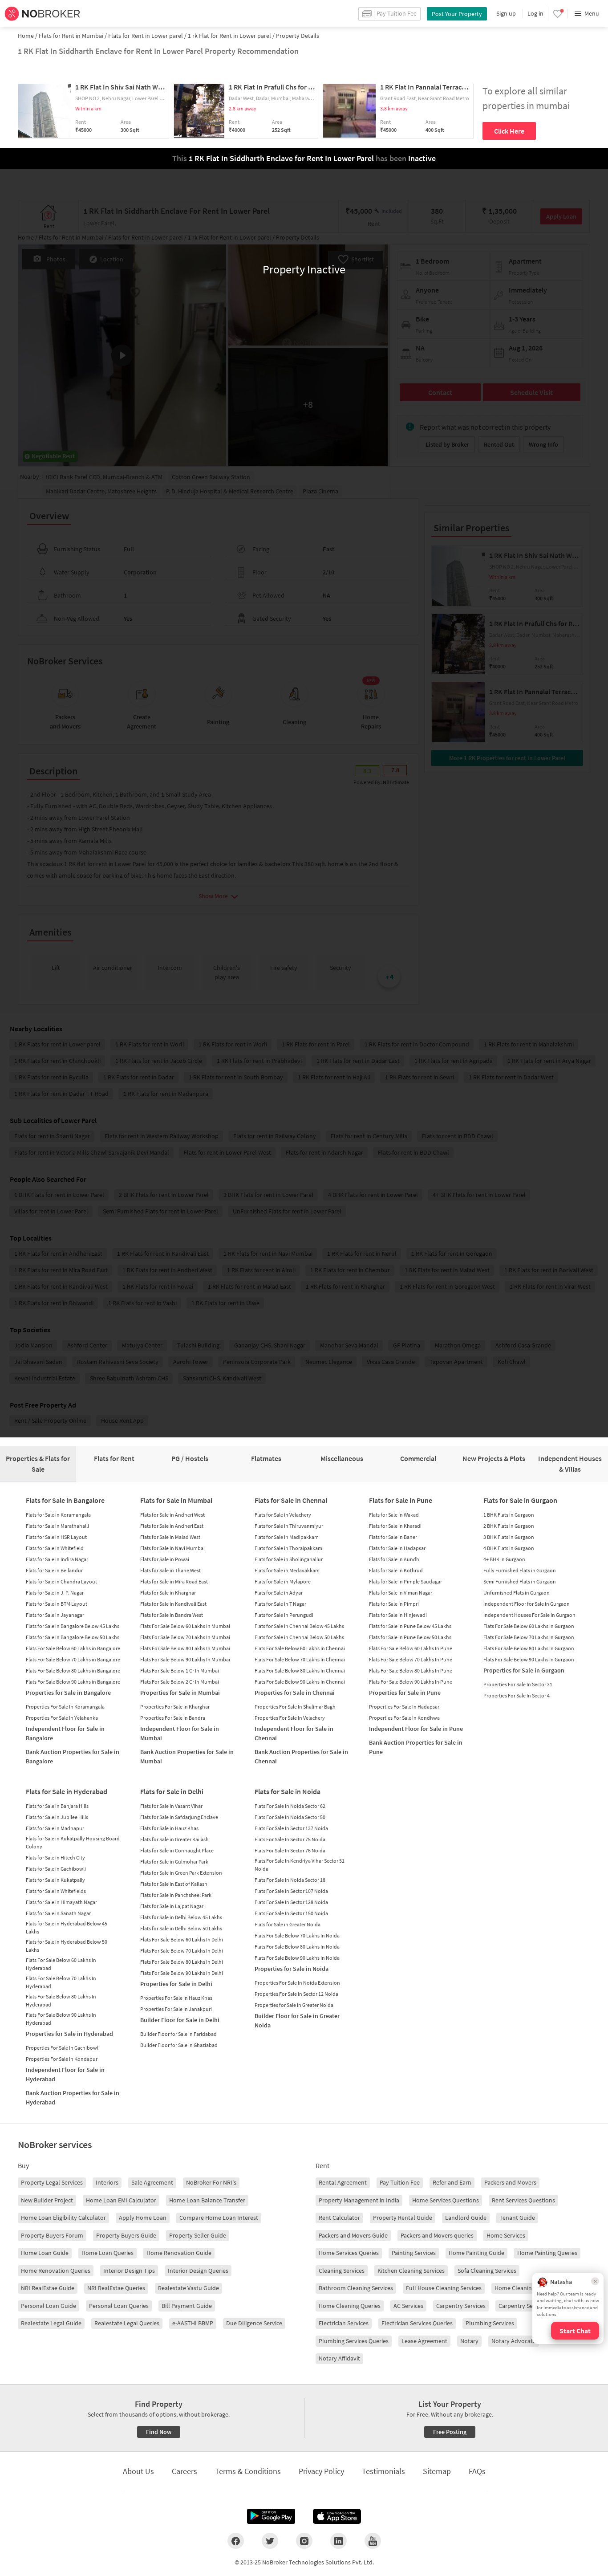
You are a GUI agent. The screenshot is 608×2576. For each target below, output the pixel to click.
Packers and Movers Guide (353, 2235)
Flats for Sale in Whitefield (55, 1548)
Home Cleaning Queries (350, 2306)
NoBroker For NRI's (211, 2182)
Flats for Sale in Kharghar (168, 1593)
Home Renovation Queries (56, 2271)
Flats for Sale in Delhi (172, 1791)
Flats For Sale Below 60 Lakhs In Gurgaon (529, 1626)
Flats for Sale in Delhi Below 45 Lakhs (181, 1917)
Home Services (506, 2235)
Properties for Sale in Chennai (295, 1693)
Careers (184, 2471)
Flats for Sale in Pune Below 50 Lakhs (410, 1637)
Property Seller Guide (198, 2235)
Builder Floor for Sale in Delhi (180, 2020)
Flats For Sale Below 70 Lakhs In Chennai (300, 1659)
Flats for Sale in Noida (288, 1791)
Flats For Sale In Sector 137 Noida (291, 1828)
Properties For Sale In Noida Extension (297, 1983)
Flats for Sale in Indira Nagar (57, 1559)
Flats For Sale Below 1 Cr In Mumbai (180, 1671)
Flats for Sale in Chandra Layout (61, 1581)
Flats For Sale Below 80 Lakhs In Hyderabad (61, 2000)
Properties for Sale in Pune (405, 1693)
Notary (469, 2341)
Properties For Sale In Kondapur (62, 2059)
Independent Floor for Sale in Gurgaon (527, 1604)
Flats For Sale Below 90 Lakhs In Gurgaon (529, 1659)
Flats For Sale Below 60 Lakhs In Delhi (182, 1939)
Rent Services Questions (523, 2200)
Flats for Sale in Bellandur (54, 1570)
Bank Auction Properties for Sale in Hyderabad (73, 2098)
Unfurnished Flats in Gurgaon (517, 1593)
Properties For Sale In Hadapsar (404, 1707)
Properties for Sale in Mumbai (180, 1693)
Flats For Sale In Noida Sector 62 (290, 1806)
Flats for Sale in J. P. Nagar (55, 1593)
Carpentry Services (461, 2306)
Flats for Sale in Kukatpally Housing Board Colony (73, 1842)
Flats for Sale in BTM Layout (57, 1604)
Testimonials (383, 2471)
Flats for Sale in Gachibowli (56, 1869)
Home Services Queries (349, 2253)
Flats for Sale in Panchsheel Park (176, 1895)
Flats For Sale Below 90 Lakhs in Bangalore (73, 1682)
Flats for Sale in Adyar (279, 1593)
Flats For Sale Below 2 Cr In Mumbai (180, 1682)
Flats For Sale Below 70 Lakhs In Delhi (182, 1951)
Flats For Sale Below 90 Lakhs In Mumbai (185, 1659)
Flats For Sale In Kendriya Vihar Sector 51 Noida (300, 1865)
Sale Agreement (152, 2182)
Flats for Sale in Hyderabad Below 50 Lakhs (67, 1946)
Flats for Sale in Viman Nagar (401, 1593)
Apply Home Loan (143, 2218)
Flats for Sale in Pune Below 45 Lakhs (410, 1626)
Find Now (159, 2432)
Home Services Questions (446, 2200)
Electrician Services (344, 2323)
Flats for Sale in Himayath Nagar (61, 1902)
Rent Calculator (339, 2218)
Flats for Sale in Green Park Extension (181, 1873)
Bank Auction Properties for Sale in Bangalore (73, 1756)
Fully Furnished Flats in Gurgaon (520, 1570)
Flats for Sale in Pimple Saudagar (405, 1581)
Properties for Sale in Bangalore (68, 1693)
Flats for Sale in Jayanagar (55, 1615)
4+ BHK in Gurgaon (504, 1559)
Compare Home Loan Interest (219, 2218)
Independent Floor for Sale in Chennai (294, 1733)
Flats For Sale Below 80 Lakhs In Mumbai (185, 1648)
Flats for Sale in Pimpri (394, 1604)
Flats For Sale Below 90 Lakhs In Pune (411, 1682)
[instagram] (304, 2541)
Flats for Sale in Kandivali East (173, 1604)
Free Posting (450, 2432)
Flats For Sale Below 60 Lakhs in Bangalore (73, 1648)
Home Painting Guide (476, 2253)
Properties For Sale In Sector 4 (517, 1695)
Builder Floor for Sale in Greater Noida (297, 2021)
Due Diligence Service (254, 2323)
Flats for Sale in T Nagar (280, 1604)
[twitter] (270, 2541)
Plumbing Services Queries (354, 2341)
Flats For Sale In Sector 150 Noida (291, 1913)
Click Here (509, 131)
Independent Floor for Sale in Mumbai (180, 1733)
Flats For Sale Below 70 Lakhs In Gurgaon (529, 1637)
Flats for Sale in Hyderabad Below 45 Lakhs (67, 1927)
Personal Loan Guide (49, 2306)
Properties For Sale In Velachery (290, 1718)
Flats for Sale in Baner (393, 1537)
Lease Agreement (424, 2341)
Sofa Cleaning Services (487, 2271)
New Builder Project (47, 2200)
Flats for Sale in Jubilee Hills (57, 1817)
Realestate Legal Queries (127, 2323)
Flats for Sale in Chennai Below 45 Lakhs (299, 1626)
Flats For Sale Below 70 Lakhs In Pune (411, 1659)
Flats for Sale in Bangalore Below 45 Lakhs (73, 1626)
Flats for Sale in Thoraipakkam (288, 1548)
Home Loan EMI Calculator (121, 2200)
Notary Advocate (514, 2341)
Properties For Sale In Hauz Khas (176, 1998)
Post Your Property (457, 14)
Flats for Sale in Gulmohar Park (174, 1862)
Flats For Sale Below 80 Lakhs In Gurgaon (529, 1648)
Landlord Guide (466, 2218)
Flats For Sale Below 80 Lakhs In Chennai (300, 1671)
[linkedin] (338, 2541)
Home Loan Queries (107, 2253)
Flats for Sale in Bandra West (172, 1615)
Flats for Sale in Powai (165, 1559)
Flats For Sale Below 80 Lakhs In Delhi (182, 1962)
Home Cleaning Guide (523, 2288)
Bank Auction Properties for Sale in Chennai (301, 1756)
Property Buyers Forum (52, 2235)
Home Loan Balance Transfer (207, 2200)
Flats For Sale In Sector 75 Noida (290, 1839)
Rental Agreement (343, 2182)
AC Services (408, 2306)
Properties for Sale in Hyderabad (69, 2034)
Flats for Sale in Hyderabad (67, 1791)
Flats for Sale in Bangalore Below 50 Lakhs (73, 1637)
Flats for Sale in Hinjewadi (398, 1615)
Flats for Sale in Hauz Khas (169, 1828)
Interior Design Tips (129, 2271)
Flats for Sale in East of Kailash (174, 1884)
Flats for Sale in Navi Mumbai (172, 1548)
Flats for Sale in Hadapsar (397, 1548)
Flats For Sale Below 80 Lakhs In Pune (411, 1671)
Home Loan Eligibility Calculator (63, 2218)
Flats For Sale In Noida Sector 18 (290, 1880)
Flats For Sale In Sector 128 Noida (291, 1902)
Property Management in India (359, 2200)
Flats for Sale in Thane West (170, 1570)
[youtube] (373, 2541)
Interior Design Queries (198, 2271)
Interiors (107, 2182)
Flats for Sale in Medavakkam (287, 1570)
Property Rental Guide (403, 2218)
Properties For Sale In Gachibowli (63, 2048)
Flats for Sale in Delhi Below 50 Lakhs (181, 1928)
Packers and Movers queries (437, 2235)
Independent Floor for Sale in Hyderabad (65, 2074)
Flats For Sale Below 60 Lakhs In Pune (411, 1648)
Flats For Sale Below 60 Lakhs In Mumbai (185, 1626)
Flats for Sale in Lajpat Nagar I (173, 1906)
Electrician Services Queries (417, 2323)
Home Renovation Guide (179, 2253)
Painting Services (414, 2253)
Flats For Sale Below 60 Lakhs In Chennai (300, 1648)
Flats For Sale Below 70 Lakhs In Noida (297, 1935)
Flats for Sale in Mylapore (283, 1581)
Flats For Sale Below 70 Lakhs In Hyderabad (61, 1982)
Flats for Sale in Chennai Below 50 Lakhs (299, 1637)
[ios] (337, 2516)
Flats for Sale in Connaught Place (177, 1850)
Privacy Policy (321, 2471)
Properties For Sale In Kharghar (175, 1707)
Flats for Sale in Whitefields (56, 1891)
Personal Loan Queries (119, 2306)
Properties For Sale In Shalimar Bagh (295, 1707)
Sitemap (437, 2471)
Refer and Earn (452, 2182)
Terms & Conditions (248, 2471)
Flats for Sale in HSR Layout (56, 1537)
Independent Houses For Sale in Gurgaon (529, 1615)
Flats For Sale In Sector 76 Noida (290, 1850)
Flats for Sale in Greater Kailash (174, 1839)
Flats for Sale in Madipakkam (287, 1537)
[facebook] (236, 2541)
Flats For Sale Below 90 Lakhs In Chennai (300, 1682)
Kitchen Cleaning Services (411, 2271)
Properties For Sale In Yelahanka (62, 1718)
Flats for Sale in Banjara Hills (57, 1806)
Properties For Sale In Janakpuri (176, 2009)
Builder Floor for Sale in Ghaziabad (179, 2045)
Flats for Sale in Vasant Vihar (171, 1806)
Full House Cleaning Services (444, 2288)
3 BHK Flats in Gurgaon (509, 1537)
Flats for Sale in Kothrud (396, 1570)
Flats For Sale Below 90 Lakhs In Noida (297, 1958)
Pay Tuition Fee (400, 2182)
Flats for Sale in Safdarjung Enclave (179, 1817)
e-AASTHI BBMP (193, 2323)
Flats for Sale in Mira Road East (174, 1581)
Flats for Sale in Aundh (394, 1559)
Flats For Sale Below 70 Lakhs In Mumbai (185, 1637)
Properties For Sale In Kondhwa (404, 1718)
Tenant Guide (517, 2218)
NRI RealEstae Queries (116, 2288)
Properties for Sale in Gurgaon (524, 1670)
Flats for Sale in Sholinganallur (289, 1559)
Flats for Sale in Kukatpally (55, 1880)
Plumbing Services (490, 2323)
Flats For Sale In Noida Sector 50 (290, 1817)
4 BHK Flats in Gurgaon (509, 1548)
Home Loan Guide (45, 2253)
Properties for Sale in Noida (292, 1969)
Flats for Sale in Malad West (170, 1537)
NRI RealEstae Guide (48, 2288)
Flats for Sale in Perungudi (284, 1615)
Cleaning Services (342, 2271)
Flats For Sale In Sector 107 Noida (291, 1891)
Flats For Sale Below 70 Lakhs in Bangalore (73, 1659)
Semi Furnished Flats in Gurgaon (520, 1581)
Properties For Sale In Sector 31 (518, 1684)
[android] (271, 2516)
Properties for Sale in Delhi (176, 1984)
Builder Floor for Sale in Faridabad (178, 2034)
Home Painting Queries (547, 2253)
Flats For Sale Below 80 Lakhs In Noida (297, 1947)
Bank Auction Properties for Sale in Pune (416, 1747)
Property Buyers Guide (126, 2235)
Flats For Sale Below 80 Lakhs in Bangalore (73, 1671)
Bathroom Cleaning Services (356, 2288)
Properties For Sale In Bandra (173, 1718)
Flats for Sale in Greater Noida (288, 1924)
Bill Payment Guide (187, 2306)
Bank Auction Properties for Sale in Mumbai (187, 1756)
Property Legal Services (52, 2182)
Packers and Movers (510, 2182)
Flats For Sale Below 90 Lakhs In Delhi (182, 1973)
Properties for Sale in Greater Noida (294, 2005)
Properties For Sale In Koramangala (65, 1707)
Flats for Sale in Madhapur (55, 1828)
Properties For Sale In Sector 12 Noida (296, 1994)
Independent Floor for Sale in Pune (416, 1729)
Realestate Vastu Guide (188, 2288)
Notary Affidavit (339, 2358)
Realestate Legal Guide (51, 2323)
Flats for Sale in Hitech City (55, 1858)
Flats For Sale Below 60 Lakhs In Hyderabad (61, 1964)
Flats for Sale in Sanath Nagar (58, 1913)
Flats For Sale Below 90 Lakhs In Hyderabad (61, 2019)
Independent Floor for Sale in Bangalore (65, 1733)
